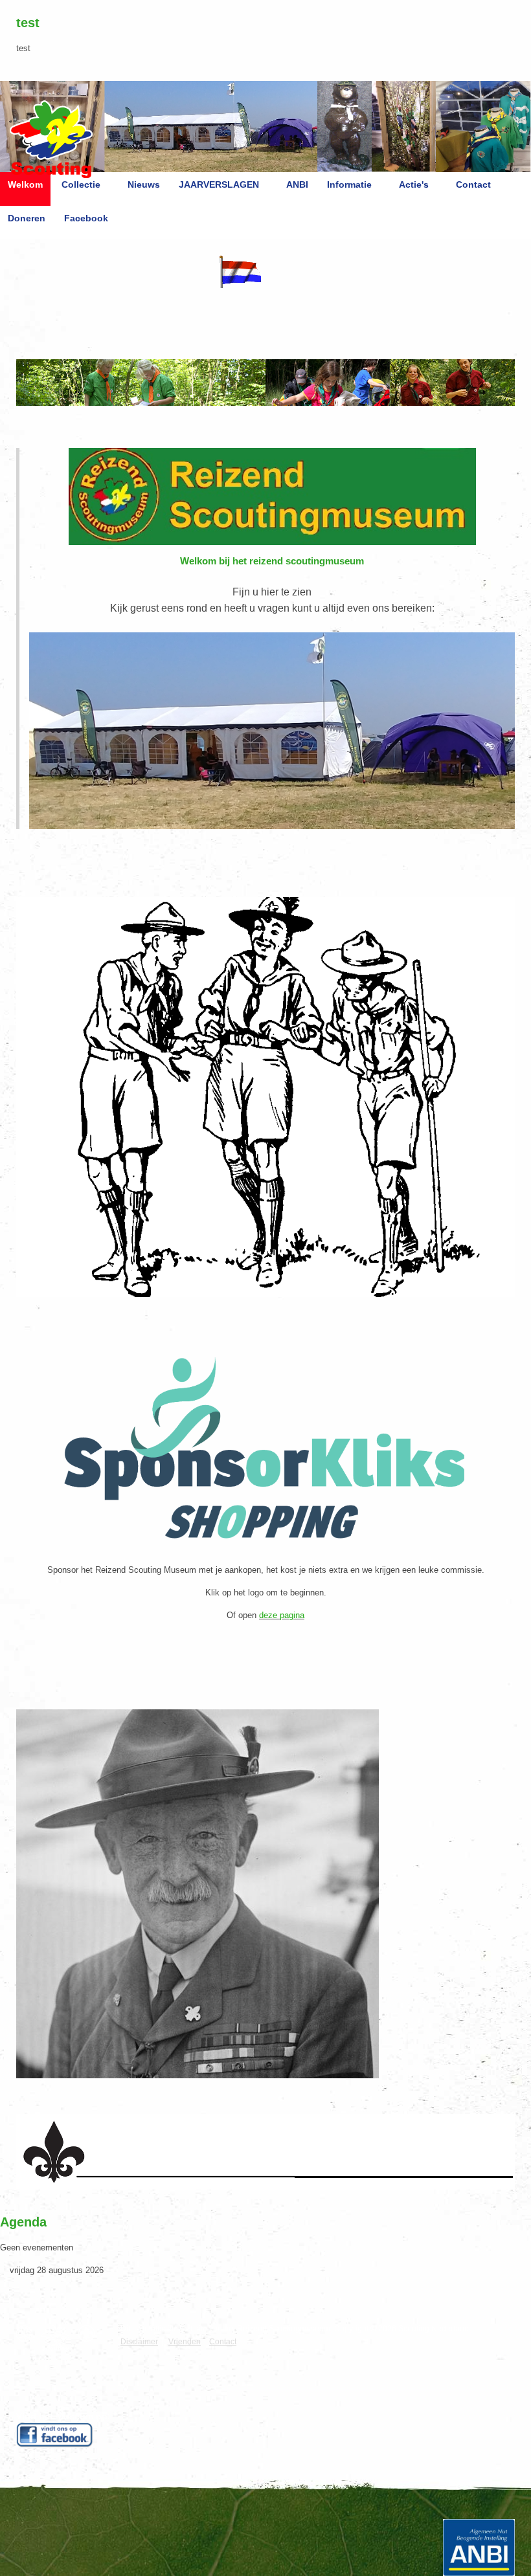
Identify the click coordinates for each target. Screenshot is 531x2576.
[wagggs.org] (28, 2334)
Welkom (25, 184)
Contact (473, 184)
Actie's (414, 184)
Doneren (27, 218)
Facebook (86, 218)
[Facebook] (55, 2435)
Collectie (81, 184)
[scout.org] (90, 2334)
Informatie (349, 184)
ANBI (297, 184)
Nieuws (144, 184)
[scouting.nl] (59, 2338)
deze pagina (282, 1615)
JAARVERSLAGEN (219, 184)
